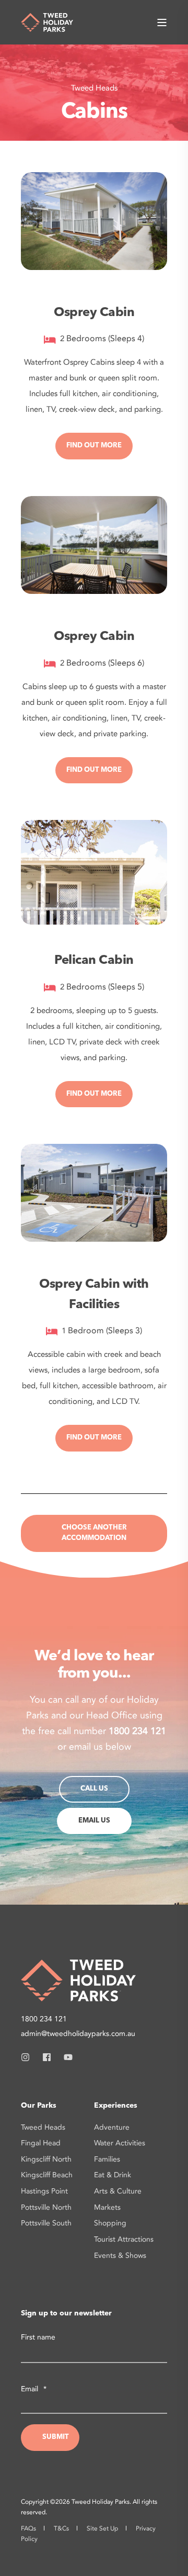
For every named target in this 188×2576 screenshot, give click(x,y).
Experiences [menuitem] (116, 2106)
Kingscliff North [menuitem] (46, 2159)
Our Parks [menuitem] (39, 2106)
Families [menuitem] (107, 2159)
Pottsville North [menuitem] (46, 2207)
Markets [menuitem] (107, 2207)
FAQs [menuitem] (28, 2528)
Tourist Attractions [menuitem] (124, 2239)
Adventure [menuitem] (112, 2127)
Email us (94, 1821)
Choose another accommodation (94, 1533)
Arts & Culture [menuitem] (118, 2191)
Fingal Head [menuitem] (41, 2143)
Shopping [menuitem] (110, 2223)
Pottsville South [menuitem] (46, 2223)
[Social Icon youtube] (65, 2057)
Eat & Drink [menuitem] (113, 2175)
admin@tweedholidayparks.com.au (78, 2034)
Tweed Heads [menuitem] (43, 2127)
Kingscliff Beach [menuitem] (47, 2175)
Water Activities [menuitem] (120, 2143)
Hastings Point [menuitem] (44, 2191)
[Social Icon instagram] (28, 2057)
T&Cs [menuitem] (61, 2528)
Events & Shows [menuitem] (120, 2256)
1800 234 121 (44, 2019)
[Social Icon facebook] (47, 2057)
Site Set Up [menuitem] (102, 2528)
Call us (94, 1789)
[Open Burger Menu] (162, 23)
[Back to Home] (47, 21)
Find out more (94, 446)
